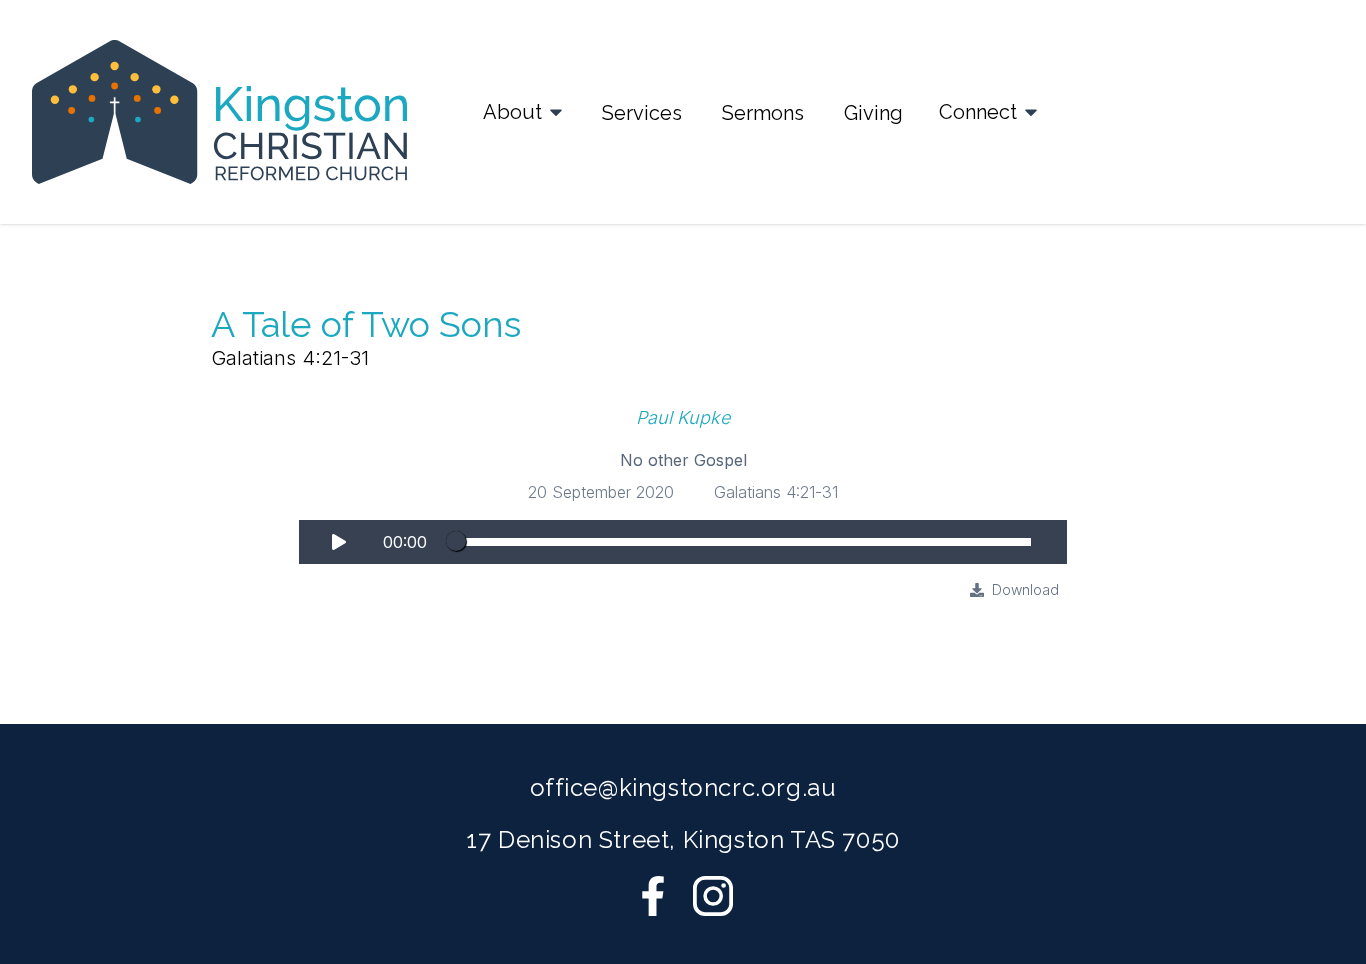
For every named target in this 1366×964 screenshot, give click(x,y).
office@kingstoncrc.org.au (683, 787)
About (512, 112)
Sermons (763, 113)
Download (1025, 589)
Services (642, 113)
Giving (873, 113)
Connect (978, 112)
